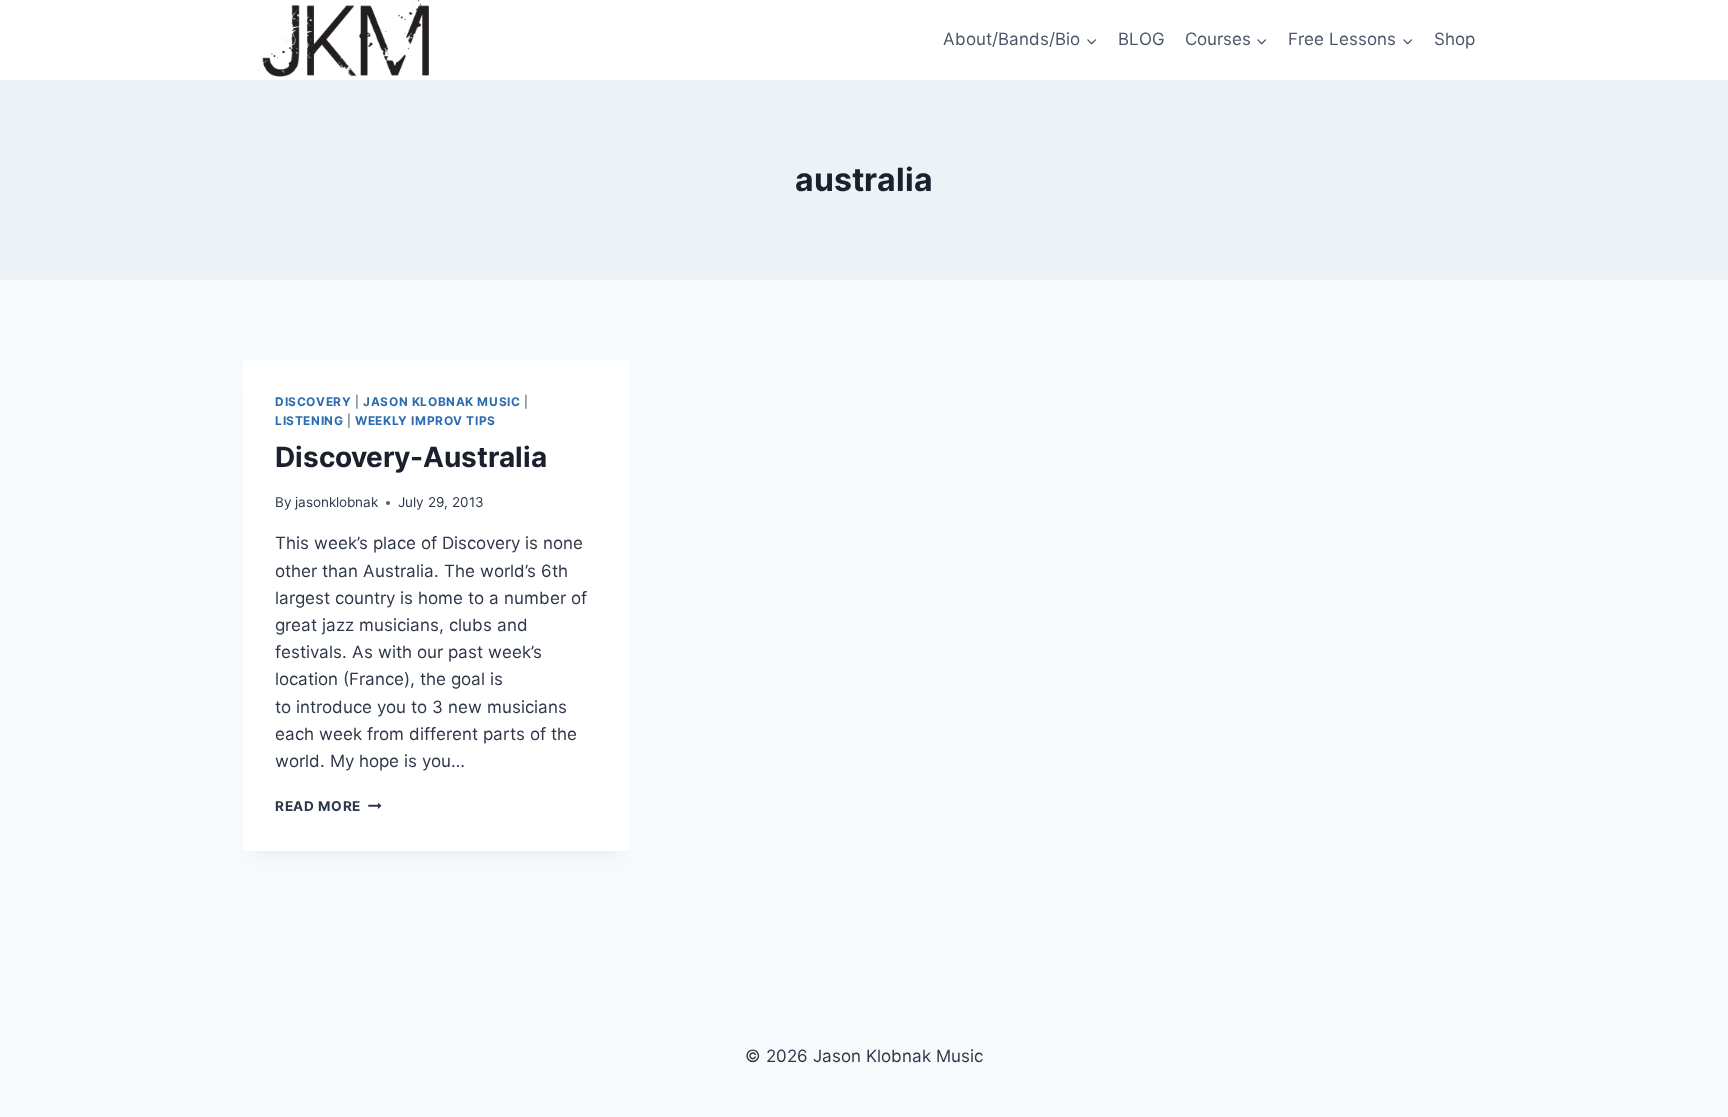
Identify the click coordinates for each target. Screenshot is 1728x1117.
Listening (309, 420)
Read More (328, 806)
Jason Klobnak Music (441, 401)
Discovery (313, 401)
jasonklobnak (336, 502)
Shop (1454, 39)
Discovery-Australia (411, 457)
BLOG (1141, 39)
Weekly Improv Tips (425, 420)
